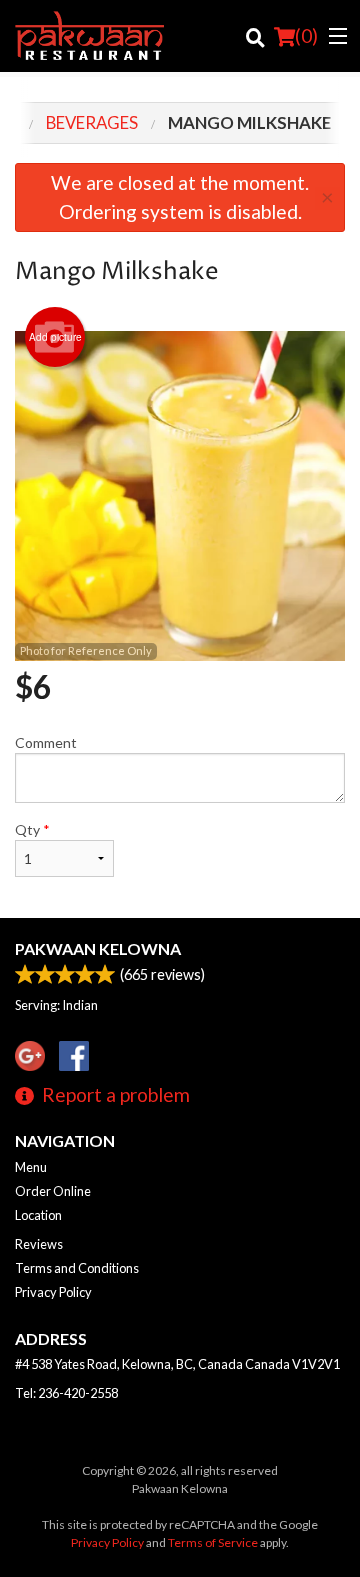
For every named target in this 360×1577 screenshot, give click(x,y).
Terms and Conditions (77, 1268)
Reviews (39, 1244)
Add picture (55, 337)
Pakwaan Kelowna (98, 948)
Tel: (66, 1393)
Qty (32, 829)
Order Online (53, 1191)
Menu (31, 1167)
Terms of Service (213, 1542)
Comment (46, 742)
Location (38, 1215)
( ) (306, 35)
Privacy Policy (53, 1292)
